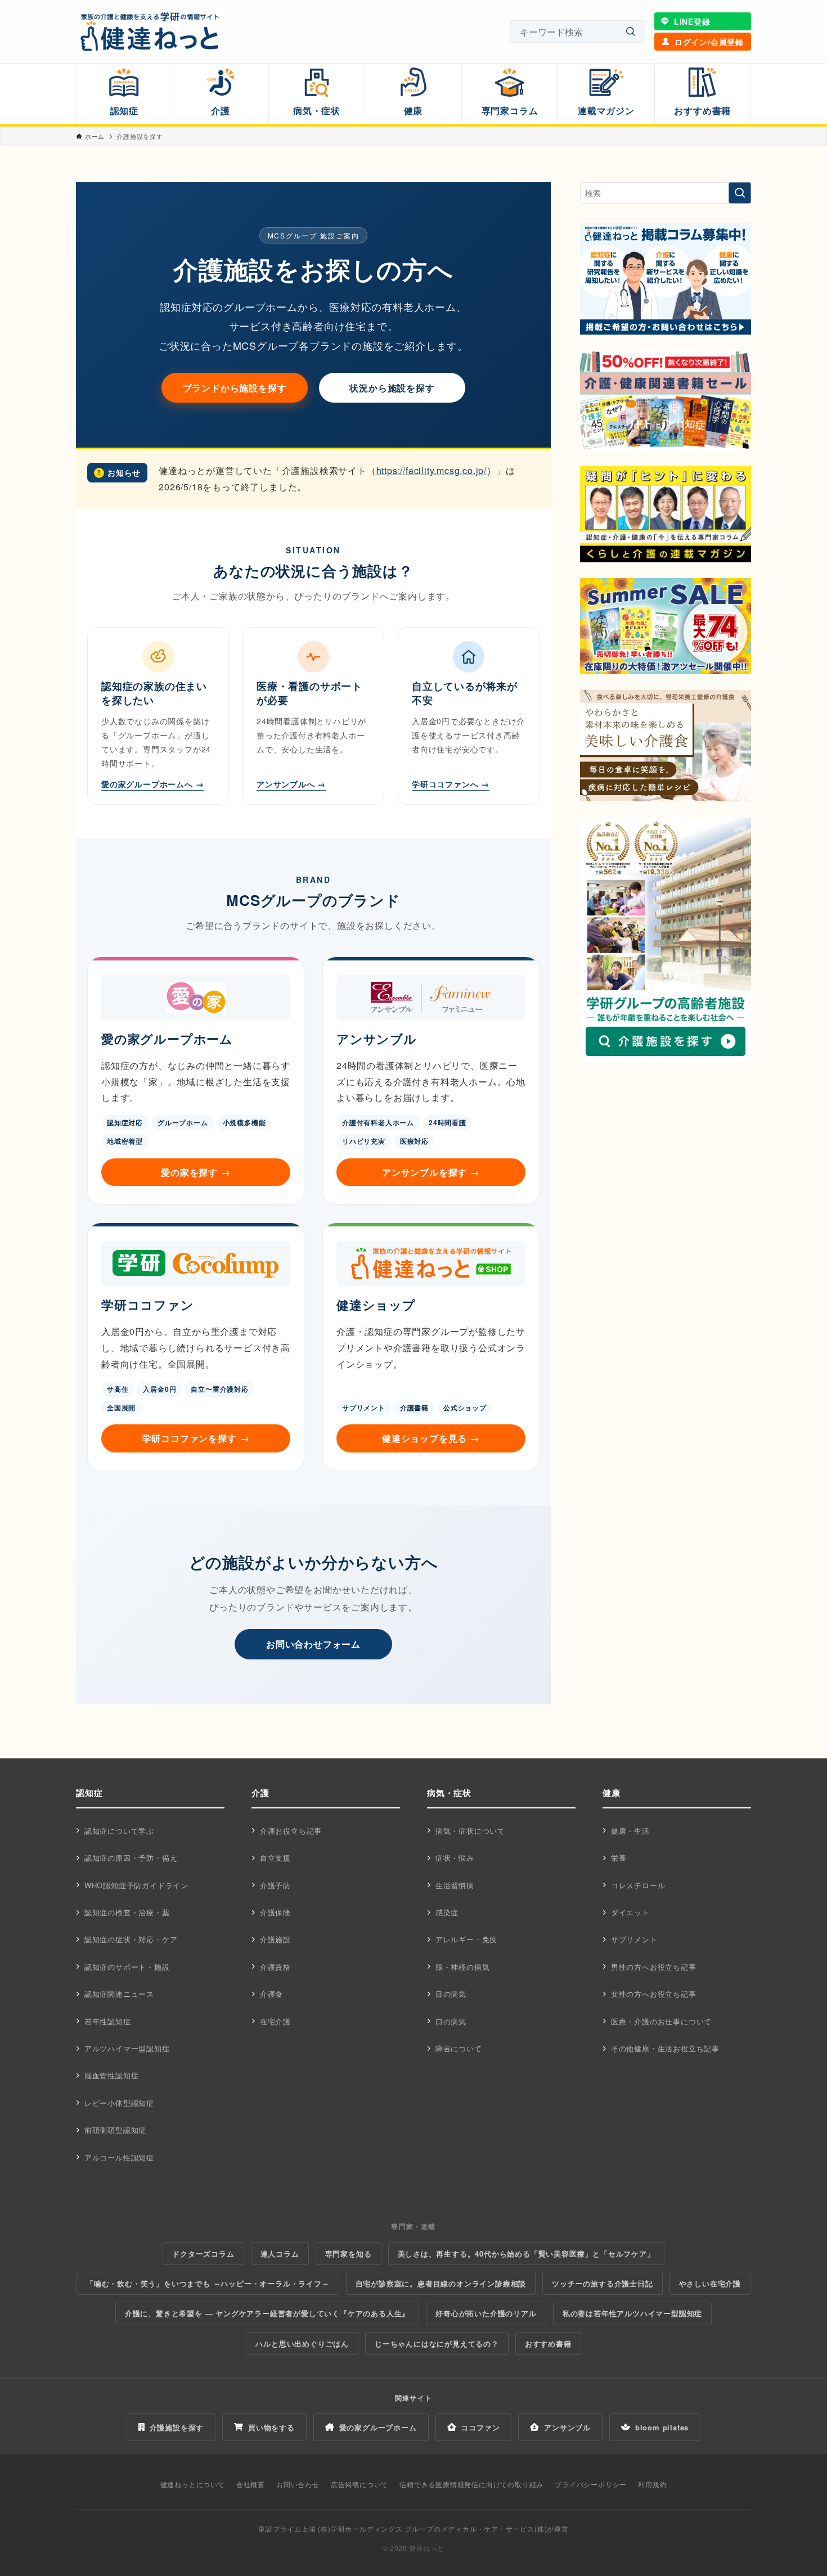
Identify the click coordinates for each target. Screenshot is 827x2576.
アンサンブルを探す (431, 1172)
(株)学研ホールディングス (360, 2528)
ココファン (480, 2427)
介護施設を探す (177, 2427)
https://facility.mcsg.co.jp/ (432, 470)
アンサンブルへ (291, 784)
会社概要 (251, 2484)
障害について (459, 2048)
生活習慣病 (455, 1885)
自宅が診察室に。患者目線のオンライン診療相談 (441, 2283)
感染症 (447, 1912)
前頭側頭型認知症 (115, 2130)
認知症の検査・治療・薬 (127, 1912)
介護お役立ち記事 (291, 1831)
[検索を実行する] (740, 193)
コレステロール (638, 1885)
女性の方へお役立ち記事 (654, 1994)
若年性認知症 (108, 2021)
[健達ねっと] (151, 31)
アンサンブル (567, 2427)
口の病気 (451, 2021)
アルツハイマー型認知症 (127, 2048)
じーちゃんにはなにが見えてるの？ (437, 2343)
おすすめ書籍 (548, 2343)
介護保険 (275, 1912)
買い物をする (271, 2427)
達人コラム (280, 2254)
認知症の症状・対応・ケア (131, 1939)
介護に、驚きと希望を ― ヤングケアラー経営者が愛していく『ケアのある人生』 (267, 2313)
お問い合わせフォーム (313, 1644)
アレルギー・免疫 (466, 1939)
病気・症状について (470, 1831)
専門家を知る (349, 2254)
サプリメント (634, 1939)
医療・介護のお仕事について (661, 2021)
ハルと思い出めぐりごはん (302, 2343)
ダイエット (630, 1912)
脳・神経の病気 (463, 1967)
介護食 (271, 1994)
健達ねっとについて (193, 2484)
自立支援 (275, 1858)
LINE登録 (692, 21)
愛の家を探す (196, 1172)
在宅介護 (275, 2021)
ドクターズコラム (203, 2254)
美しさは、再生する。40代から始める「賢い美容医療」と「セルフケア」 (526, 2254)
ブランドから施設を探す (235, 388)
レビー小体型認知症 (119, 2103)
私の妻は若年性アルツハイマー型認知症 (632, 2313)
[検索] (631, 32)
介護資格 (275, 1967)
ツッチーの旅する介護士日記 (602, 2283)
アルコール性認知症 (119, 2157)
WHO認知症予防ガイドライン (136, 1885)
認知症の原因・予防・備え (131, 1858)
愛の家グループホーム (378, 2427)
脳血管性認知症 (112, 2075)
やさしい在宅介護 (710, 2283)
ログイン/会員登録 (709, 42)
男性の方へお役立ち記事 (654, 1967)
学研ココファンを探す (196, 1438)
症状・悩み (455, 1858)
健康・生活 (630, 1831)
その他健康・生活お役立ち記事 (665, 2048)
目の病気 (451, 1994)
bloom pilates (662, 2427)
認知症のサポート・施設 (127, 1967)
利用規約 (652, 2484)
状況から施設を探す (392, 388)
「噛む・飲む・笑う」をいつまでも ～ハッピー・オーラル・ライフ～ (208, 2283)
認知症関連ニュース (119, 1994)
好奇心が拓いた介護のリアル (486, 2313)
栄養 (619, 1858)
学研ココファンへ (451, 784)
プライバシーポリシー (591, 2484)
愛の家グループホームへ (152, 784)
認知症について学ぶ (119, 1831)
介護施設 (275, 1939)
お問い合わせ (298, 2484)
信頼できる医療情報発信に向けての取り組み (471, 2484)
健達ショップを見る (431, 1438)
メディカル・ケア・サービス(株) (494, 2528)
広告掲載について (359, 2484)
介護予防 (275, 1885)
